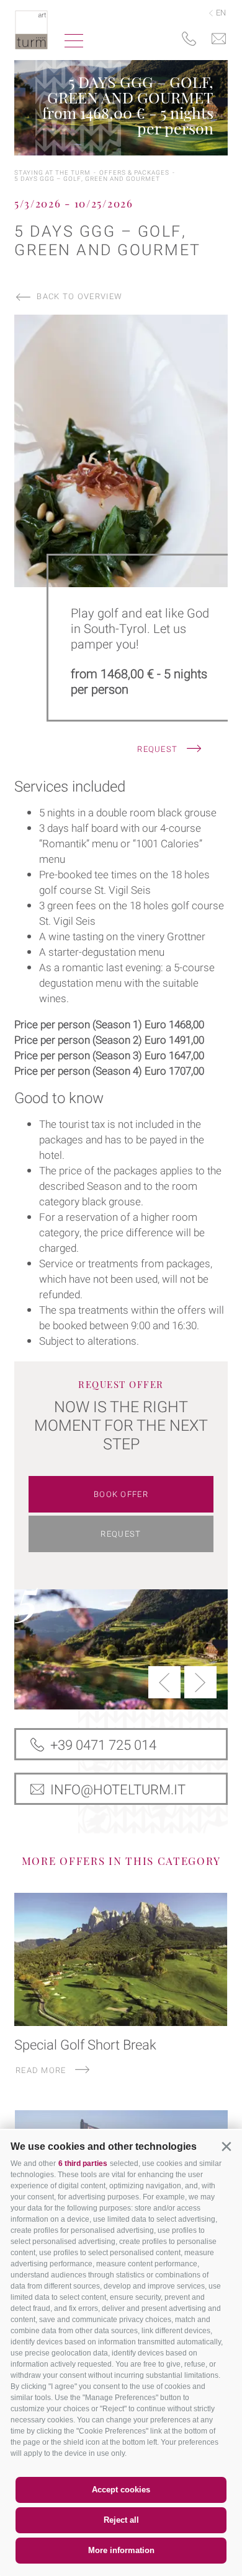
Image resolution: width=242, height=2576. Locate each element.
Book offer (121, 1494)
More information (121, 2550)
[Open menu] (74, 42)
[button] (226, 2146)
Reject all (121, 2520)
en (220, 13)
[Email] (219, 40)
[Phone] (189, 40)
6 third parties (83, 2163)
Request (159, 749)
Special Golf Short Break (85, 2045)
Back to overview (79, 296)
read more (42, 2070)
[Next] (200, 1682)
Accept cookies (121, 2490)
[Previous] (164, 1682)
